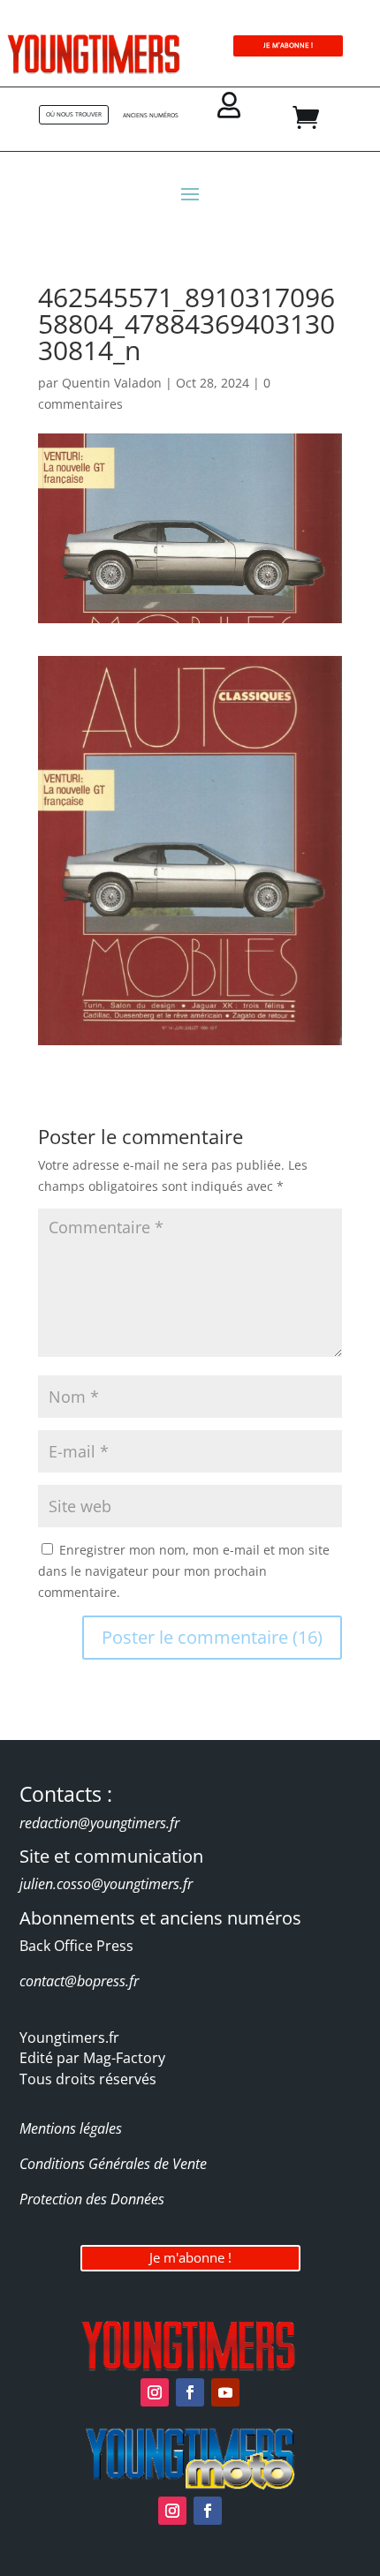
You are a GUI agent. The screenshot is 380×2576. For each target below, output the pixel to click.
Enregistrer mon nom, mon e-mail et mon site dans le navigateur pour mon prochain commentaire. (184, 1571)
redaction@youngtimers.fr (99, 1823)
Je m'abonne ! (190, 2257)
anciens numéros (151, 115)
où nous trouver (74, 114)
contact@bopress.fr (79, 1981)
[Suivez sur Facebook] (190, 2392)
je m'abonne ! (288, 45)
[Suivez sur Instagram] (155, 2392)
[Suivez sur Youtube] (225, 2392)
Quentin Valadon (112, 383)
